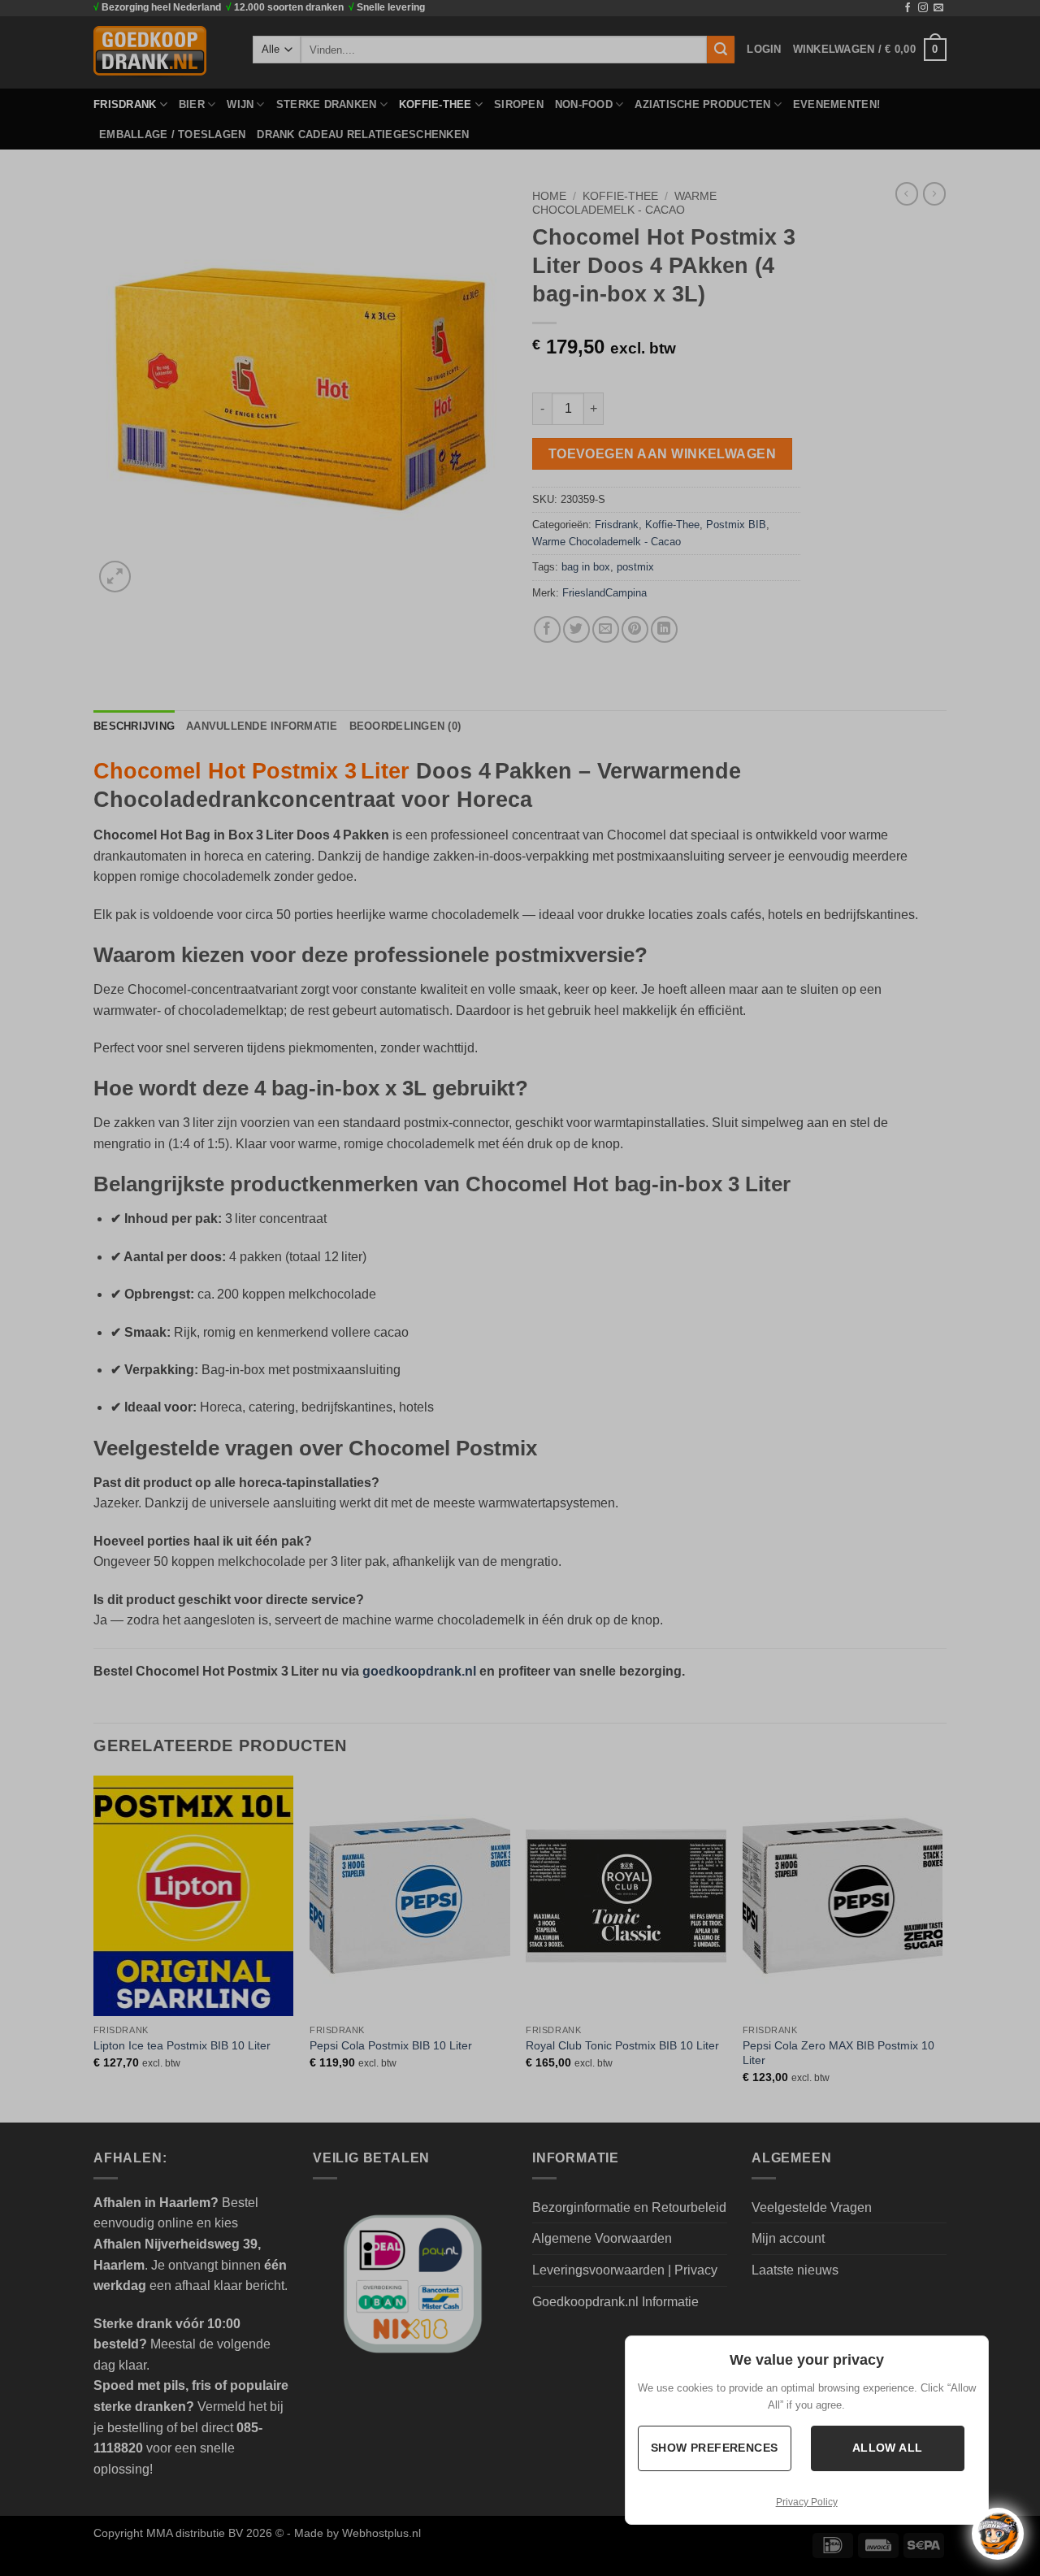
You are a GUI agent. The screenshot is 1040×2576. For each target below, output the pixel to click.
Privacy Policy (807, 2502)
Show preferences (715, 2448)
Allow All (888, 2448)
